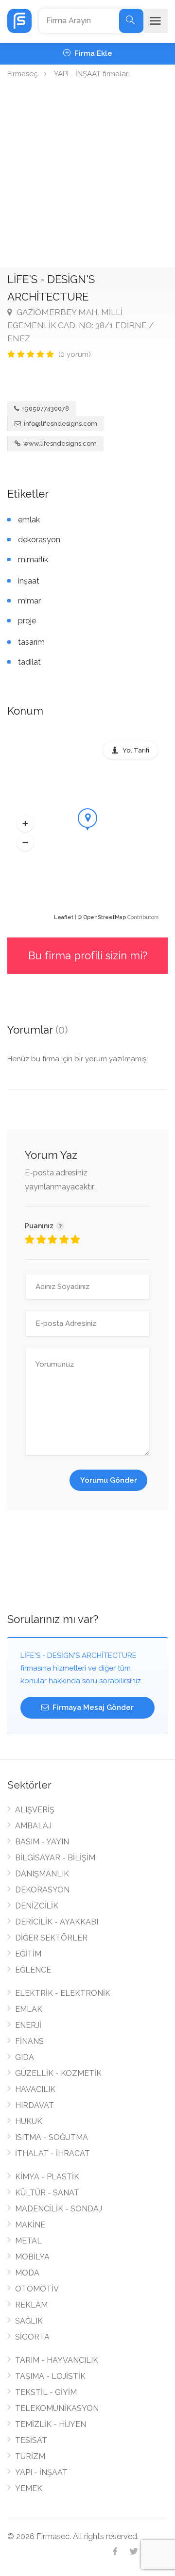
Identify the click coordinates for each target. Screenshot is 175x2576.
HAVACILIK (35, 2089)
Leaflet (64, 917)
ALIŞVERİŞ (35, 1810)
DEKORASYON (42, 1890)
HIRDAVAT (35, 2105)
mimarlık (33, 560)
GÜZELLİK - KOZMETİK (58, 2073)
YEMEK (29, 2488)
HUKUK (29, 2121)
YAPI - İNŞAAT (41, 2472)
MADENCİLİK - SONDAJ (59, 2209)
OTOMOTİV (37, 2289)
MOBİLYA (32, 2257)
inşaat (29, 581)
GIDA (25, 2057)
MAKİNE (30, 2225)
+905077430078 (45, 409)
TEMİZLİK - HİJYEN (51, 2424)
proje (27, 621)
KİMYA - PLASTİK (47, 2177)
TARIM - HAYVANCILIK (57, 2360)
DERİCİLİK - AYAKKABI (57, 1922)
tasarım (31, 642)
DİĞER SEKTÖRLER (51, 1938)
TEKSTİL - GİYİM (46, 2392)
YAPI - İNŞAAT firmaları (92, 74)
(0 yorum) (75, 354)
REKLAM (31, 2305)
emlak (29, 520)
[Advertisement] (87, 175)
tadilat (29, 662)
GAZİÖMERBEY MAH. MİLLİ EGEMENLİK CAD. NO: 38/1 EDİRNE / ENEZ (80, 325)
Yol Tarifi (136, 750)
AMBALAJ (33, 1826)
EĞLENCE (33, 1970)
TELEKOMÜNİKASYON (57, 2408)
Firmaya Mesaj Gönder (92, 1707)
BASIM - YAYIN (42, 1842)
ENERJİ (28, 2025)
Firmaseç (22, 74)
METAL (28, 2241)
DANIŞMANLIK (42, 1874)
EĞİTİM (28, 1954)
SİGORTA (32, 2337)
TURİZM (30, 2456)
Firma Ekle (92, 53)
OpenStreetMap (105, 917)
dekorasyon (39, 540)
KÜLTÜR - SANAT (47, 2193)
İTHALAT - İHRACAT (52, 2153)
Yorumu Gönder (109, 1480)
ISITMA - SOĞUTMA (52, 2137)
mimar (29, 601)
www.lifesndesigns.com (59, 443)
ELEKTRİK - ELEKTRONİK (63, 1993)
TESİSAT (31, 2440)
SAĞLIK (29, 2321)
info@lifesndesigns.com (61, 424)
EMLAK (29, 2009)
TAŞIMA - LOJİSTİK (50, 2376)
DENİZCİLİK (37, 1906)
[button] (25, 823)
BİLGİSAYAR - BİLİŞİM (55, 1858)
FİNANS (29, 2041)
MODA (27, 2273)
